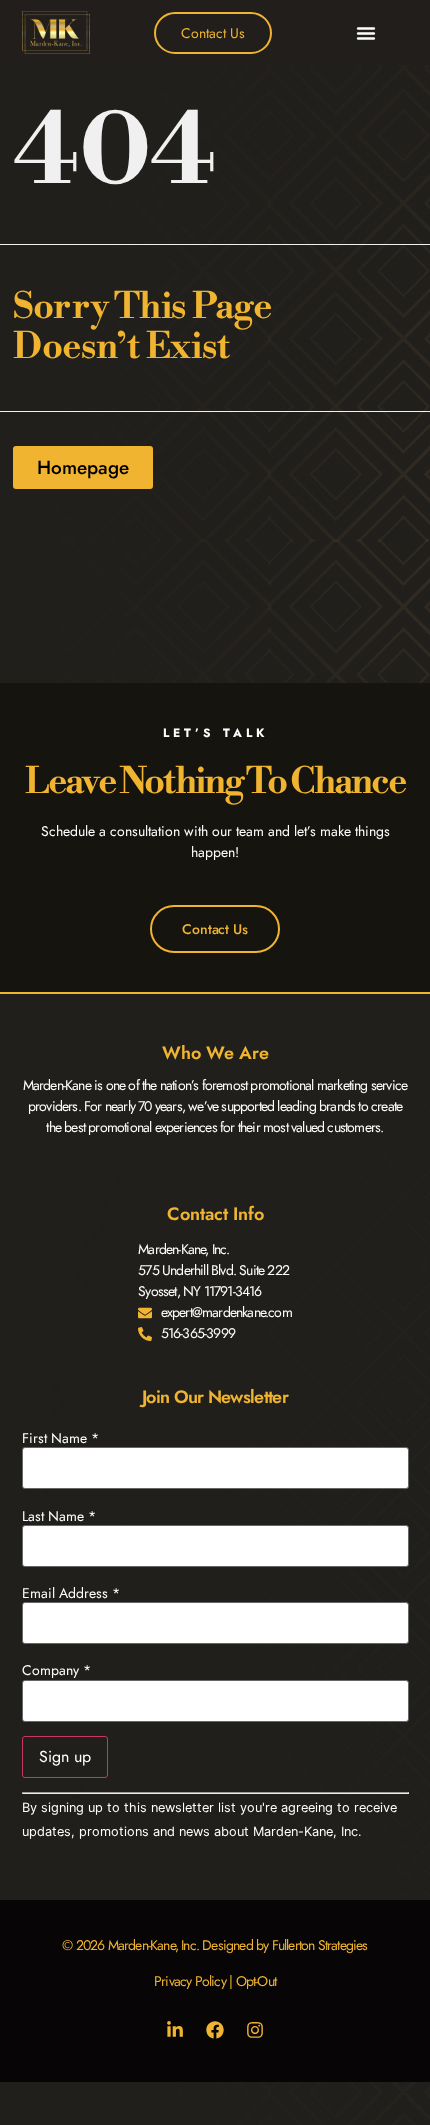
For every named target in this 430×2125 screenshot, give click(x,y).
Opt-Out (256, 1981)
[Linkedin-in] (175, 2030)
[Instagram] (255, 2030)
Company (56, 1670)
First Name (60, 1438)
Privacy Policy (190, 1981)
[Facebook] (215, 2030)
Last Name (59, 1516)
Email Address (71, 1593)
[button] (366, 33)
